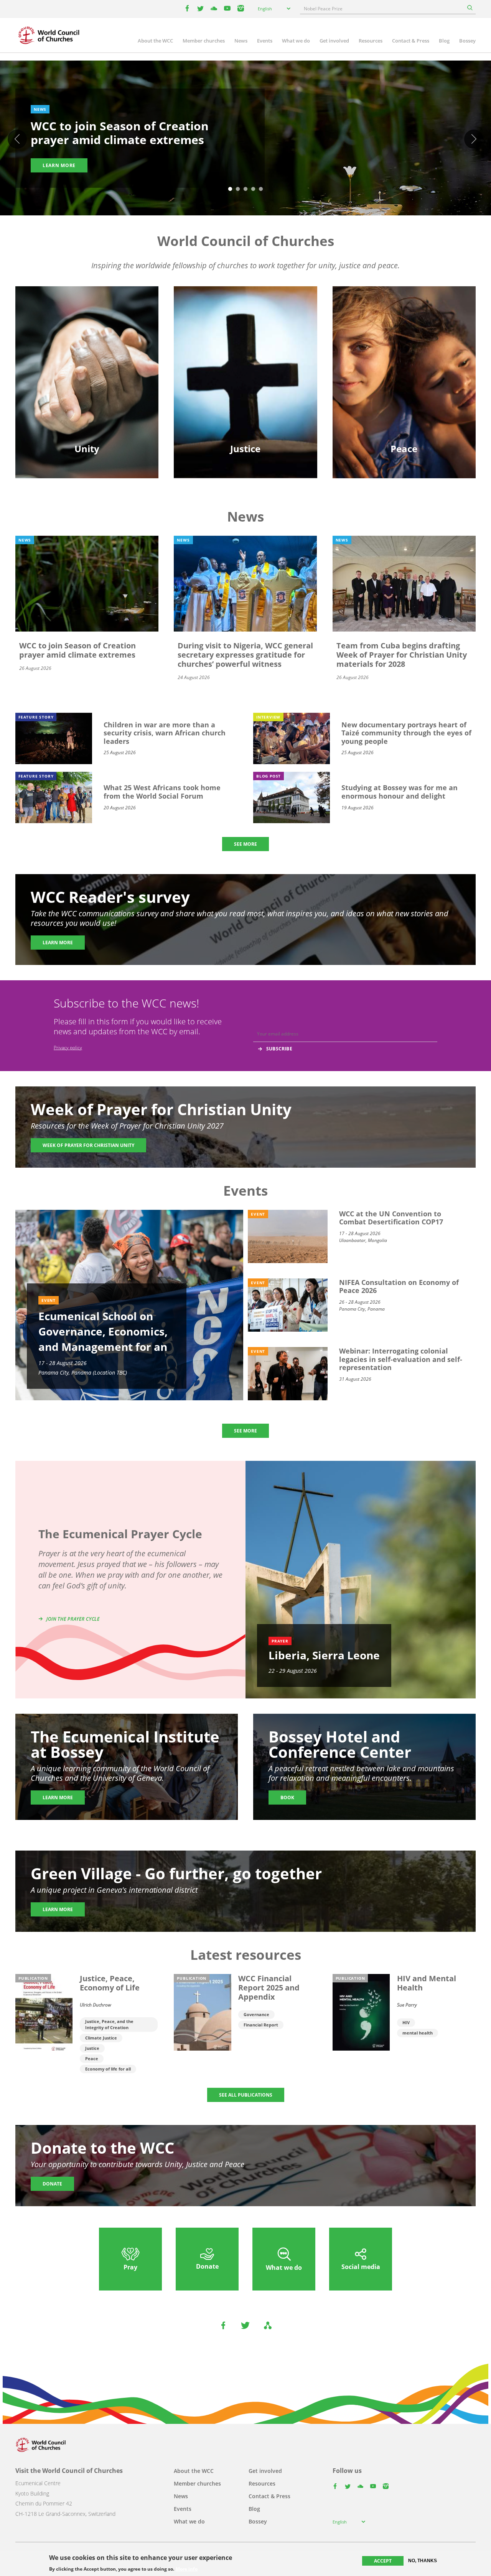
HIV (406, 2022)
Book (287, 1797)
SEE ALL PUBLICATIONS (246, 2095)
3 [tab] (245, 189)
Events (265, 41)
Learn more (59, 165)
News (241, 41)
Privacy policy (68, 1048)
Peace (92, 2058)
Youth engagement (87, 363)
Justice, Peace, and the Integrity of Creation (109, 2024)
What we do (296, 41)
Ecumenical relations (87, 350)
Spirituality (87, 390)
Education (87, 336)
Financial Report (261, 2025)
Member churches (204, 41)
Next (474, 139)
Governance (256, 2014)
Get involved (334, 41)
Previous (17, 139)
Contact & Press (411, 41)
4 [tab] (253, 189)
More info (187, 2569)
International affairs (404, 390)
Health (245, 363)
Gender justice (245, 336)
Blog (444, 41)
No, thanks (423, 2561)
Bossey (467, 41)
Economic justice (245, 390)
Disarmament (404, 336)
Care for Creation (245, 350)
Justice (92, 2048)
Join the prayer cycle (73, 1619)
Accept (383, 2561)
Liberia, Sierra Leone (324, 1655)
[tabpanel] (245, 139)
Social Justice (245, 377)
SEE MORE (245, 844)
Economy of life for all (108, 2069)
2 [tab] (238, 189)
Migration (404, 350)
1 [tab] (230, 189)
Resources (371, 41)
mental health (418, 2033)
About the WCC (155, 41)
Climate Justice (101, 2038)
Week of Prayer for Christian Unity (88, 1145)
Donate (52, 2184)
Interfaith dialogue (404, 363)
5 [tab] (261, 189)
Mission (87, 377)
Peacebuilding (404, 377)
